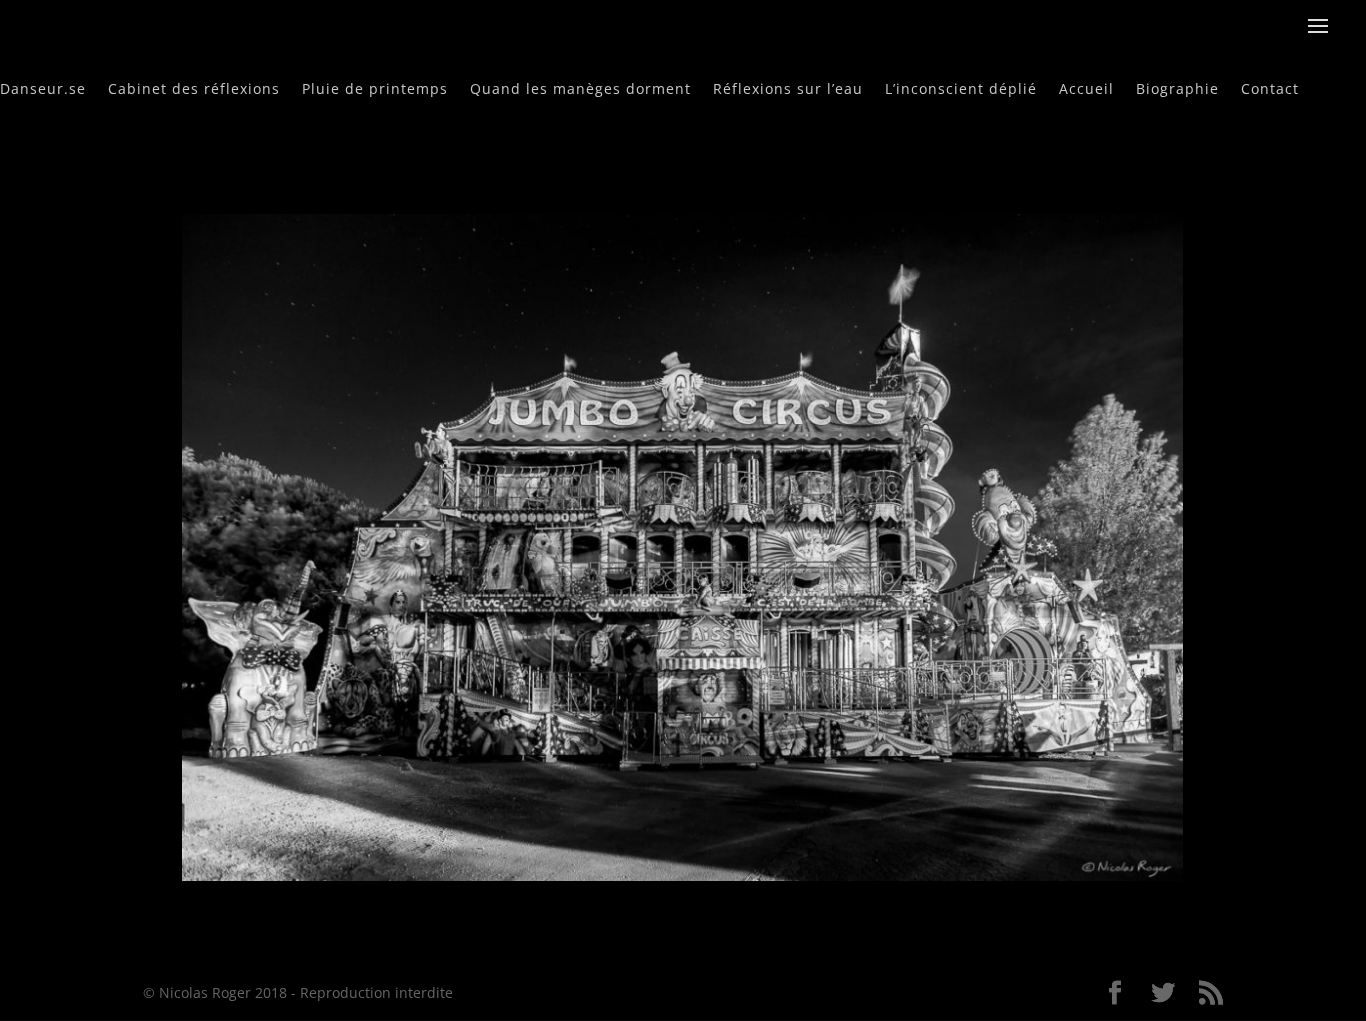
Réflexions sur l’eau (788, 87)
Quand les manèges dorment (580, 87)
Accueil (1086, 87)
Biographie (1177, 87)
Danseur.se (43, 87)
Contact (1270, 87)
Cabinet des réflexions (194, 87)
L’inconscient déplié (961, 87)
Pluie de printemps (375, 87)
